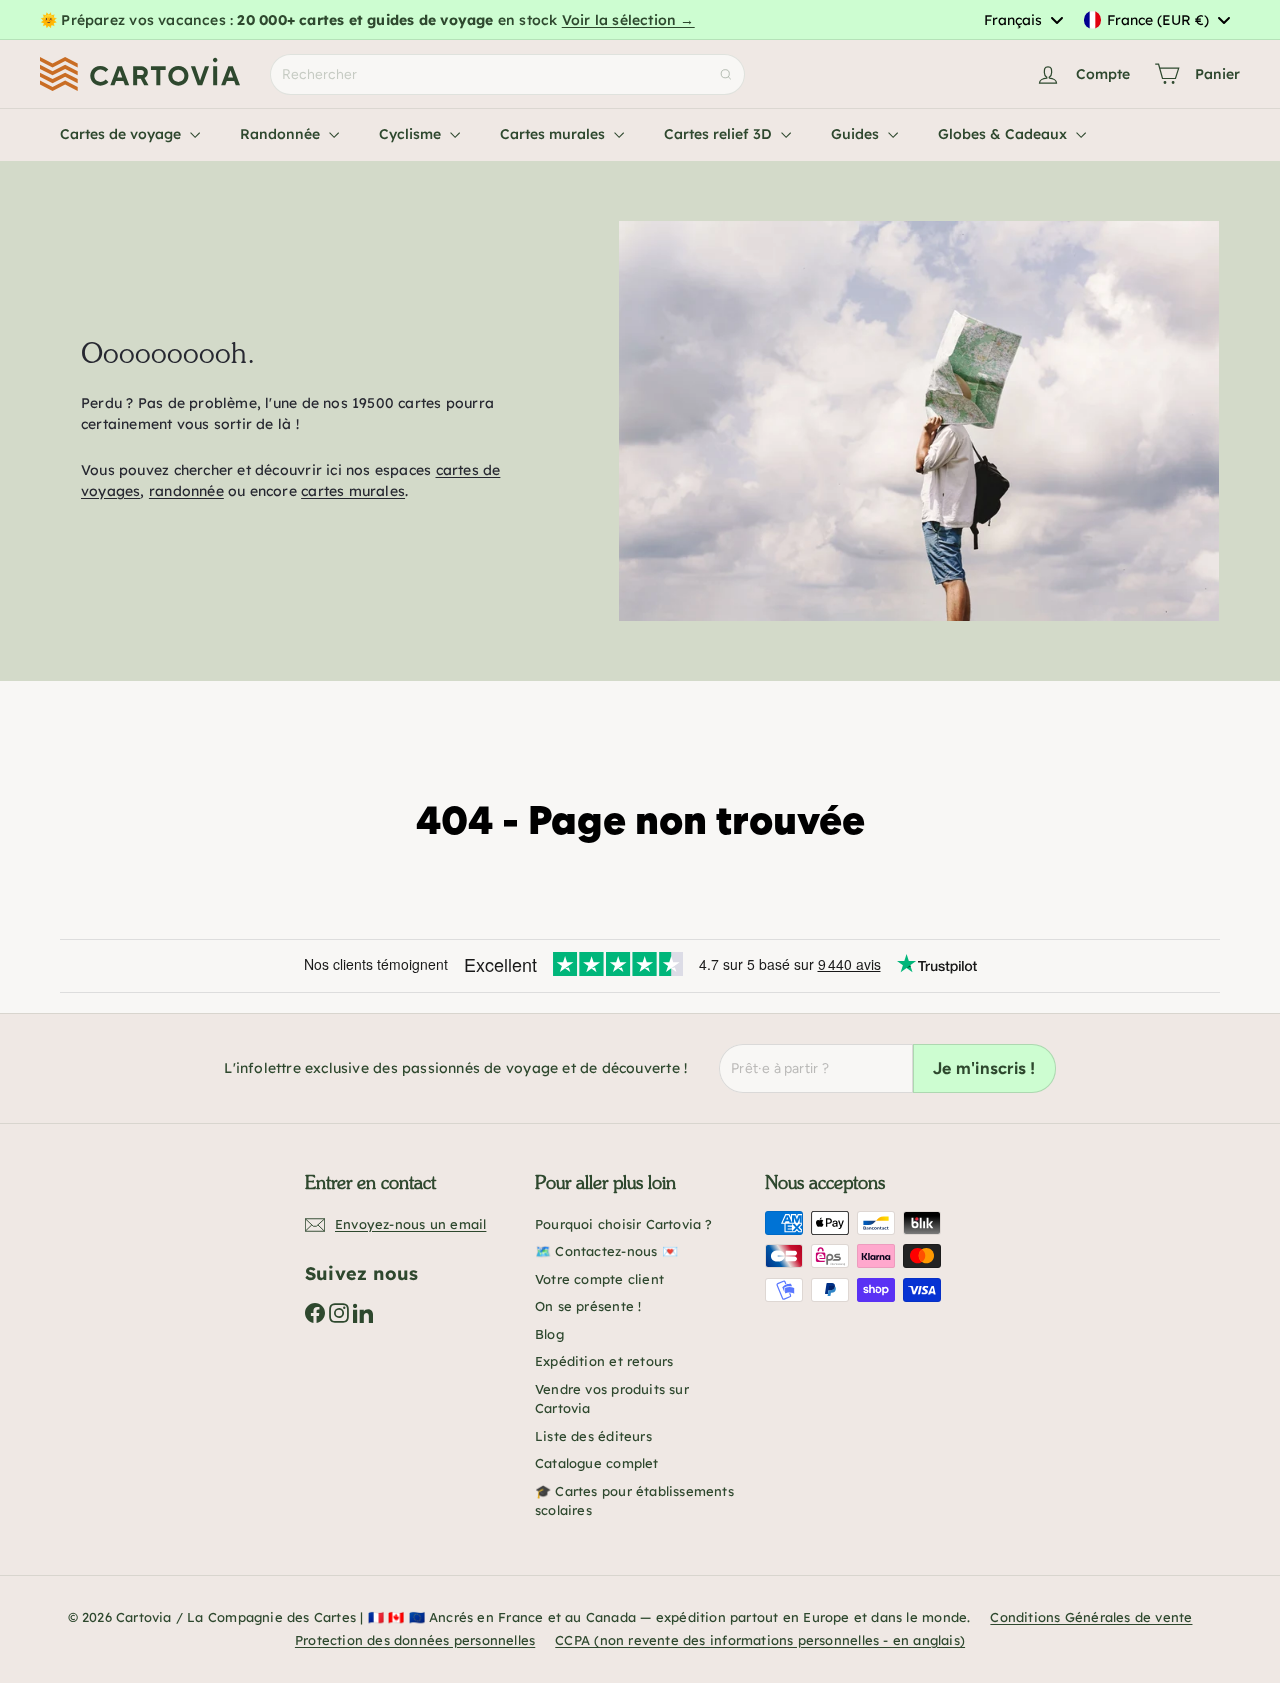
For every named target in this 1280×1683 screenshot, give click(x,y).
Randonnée (282, 134)
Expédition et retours (604, 1361)
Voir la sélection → (628, 20)
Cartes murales (554, 134)
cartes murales (353, 491)
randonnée (186, 491)
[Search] (726, 74)
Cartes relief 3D (720, 134)
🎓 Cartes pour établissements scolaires (634, 1501)
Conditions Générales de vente (1091, 1617)
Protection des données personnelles (415, 1640)
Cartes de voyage (122, 134)
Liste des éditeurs (593, 1436)
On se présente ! (588, 1306)
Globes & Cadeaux (1004, 134)
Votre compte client (599, 1279)
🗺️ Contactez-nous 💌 (606, 1251)
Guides (857, 134)
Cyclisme (412, 134)
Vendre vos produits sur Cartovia (612, 1399)
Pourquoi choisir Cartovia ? (624, 1224)
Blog (549, 1334)
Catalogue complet (597, 1463)
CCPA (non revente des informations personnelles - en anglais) (760, 1640)
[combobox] (1023, 20)
